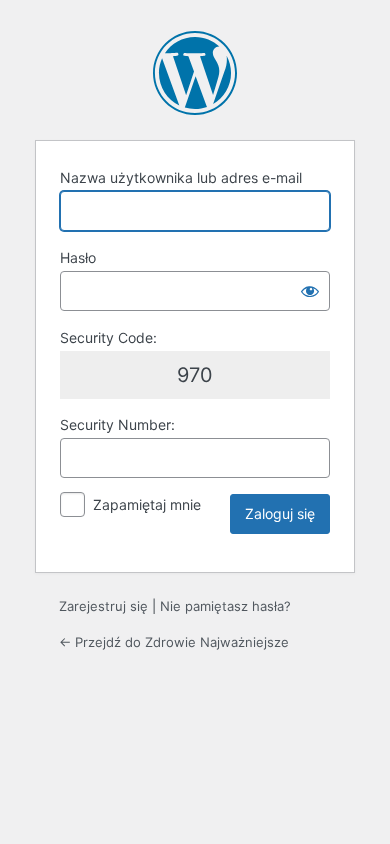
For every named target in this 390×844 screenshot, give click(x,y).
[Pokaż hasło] (310, 291)
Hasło (78, 257)
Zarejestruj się (103, 606)
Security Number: (117, 424)
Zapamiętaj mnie (147, 504)
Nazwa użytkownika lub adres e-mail (181, 177)
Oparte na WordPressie (195, 73)
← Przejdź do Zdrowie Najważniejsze (174, 642)
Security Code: (108, 337)
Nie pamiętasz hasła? (225, 606)
